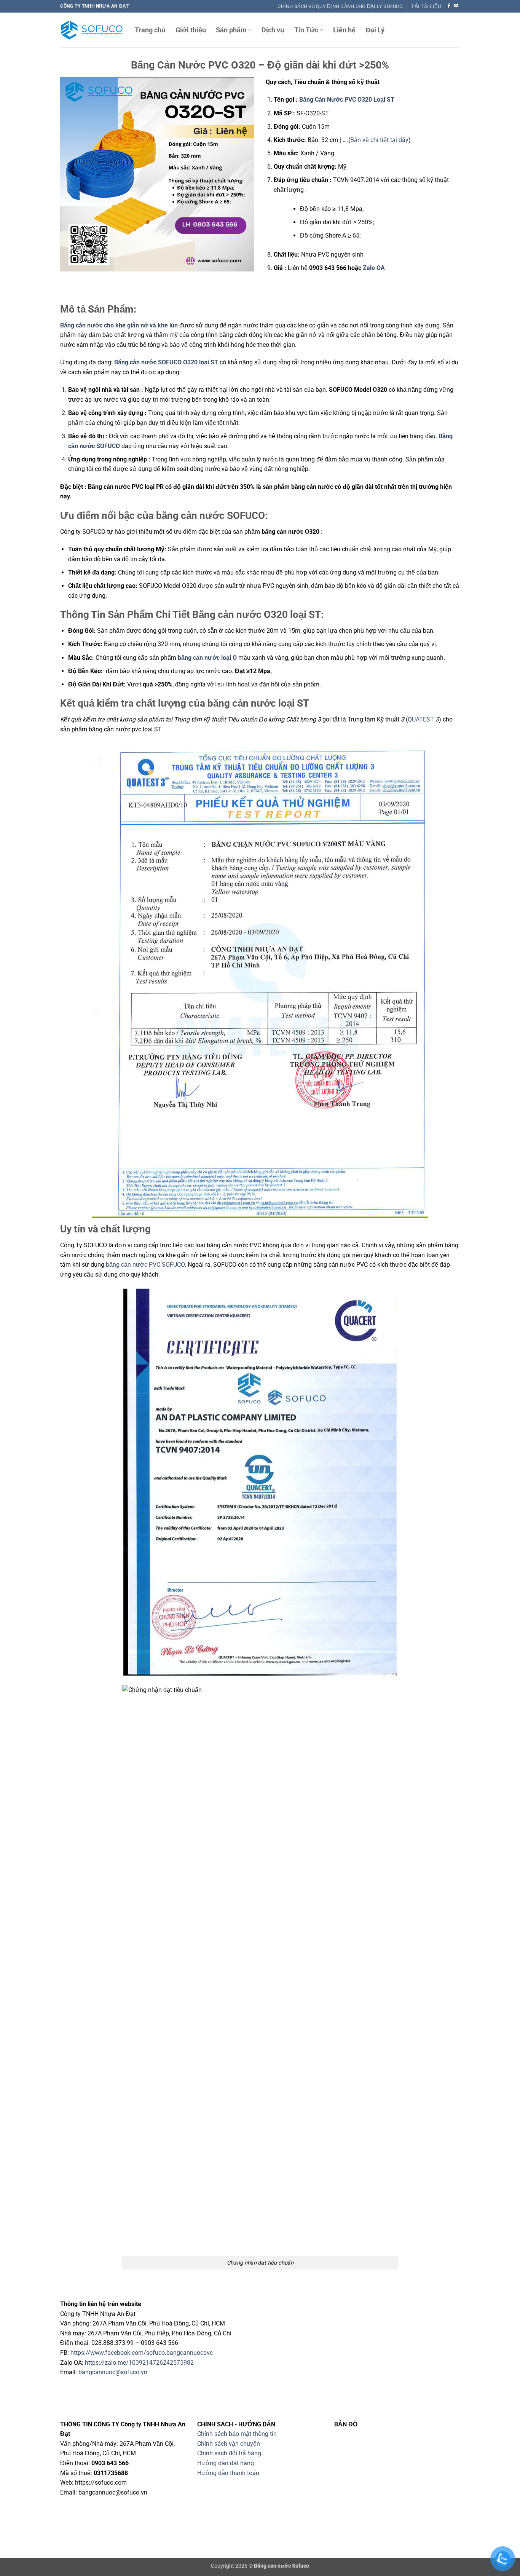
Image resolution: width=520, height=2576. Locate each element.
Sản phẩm (231, 30)
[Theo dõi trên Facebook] (449, 6)
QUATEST (423, 719)
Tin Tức (306, 30)
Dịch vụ (273, 30)
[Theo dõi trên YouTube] (456, 6)
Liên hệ (344, 30)
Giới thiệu (191, 30)
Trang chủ (150, 30)
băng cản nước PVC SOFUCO (145, 1265)
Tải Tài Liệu (426, 6)
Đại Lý (375, 30)
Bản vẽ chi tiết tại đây (379, 140)
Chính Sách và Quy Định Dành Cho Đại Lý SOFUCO (340, 6)
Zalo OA (375, 268)
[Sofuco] (92, 30)
